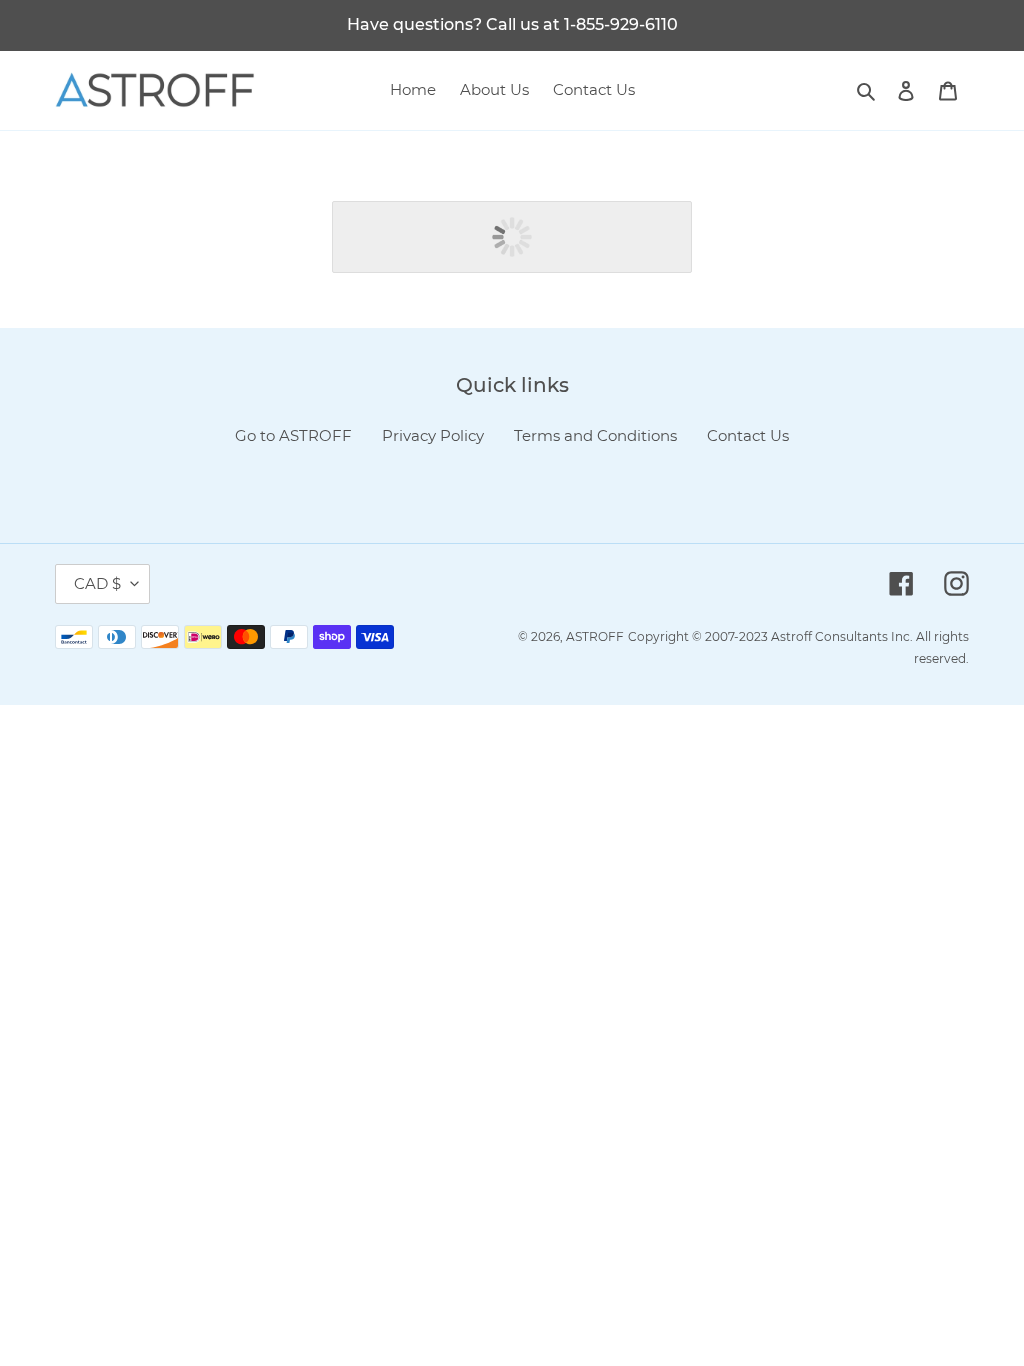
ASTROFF (595, 636)
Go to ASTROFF (293, 435)
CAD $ (97, 583)
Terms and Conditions (595, 435)
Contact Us (748, 435)
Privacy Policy (433, 435)
